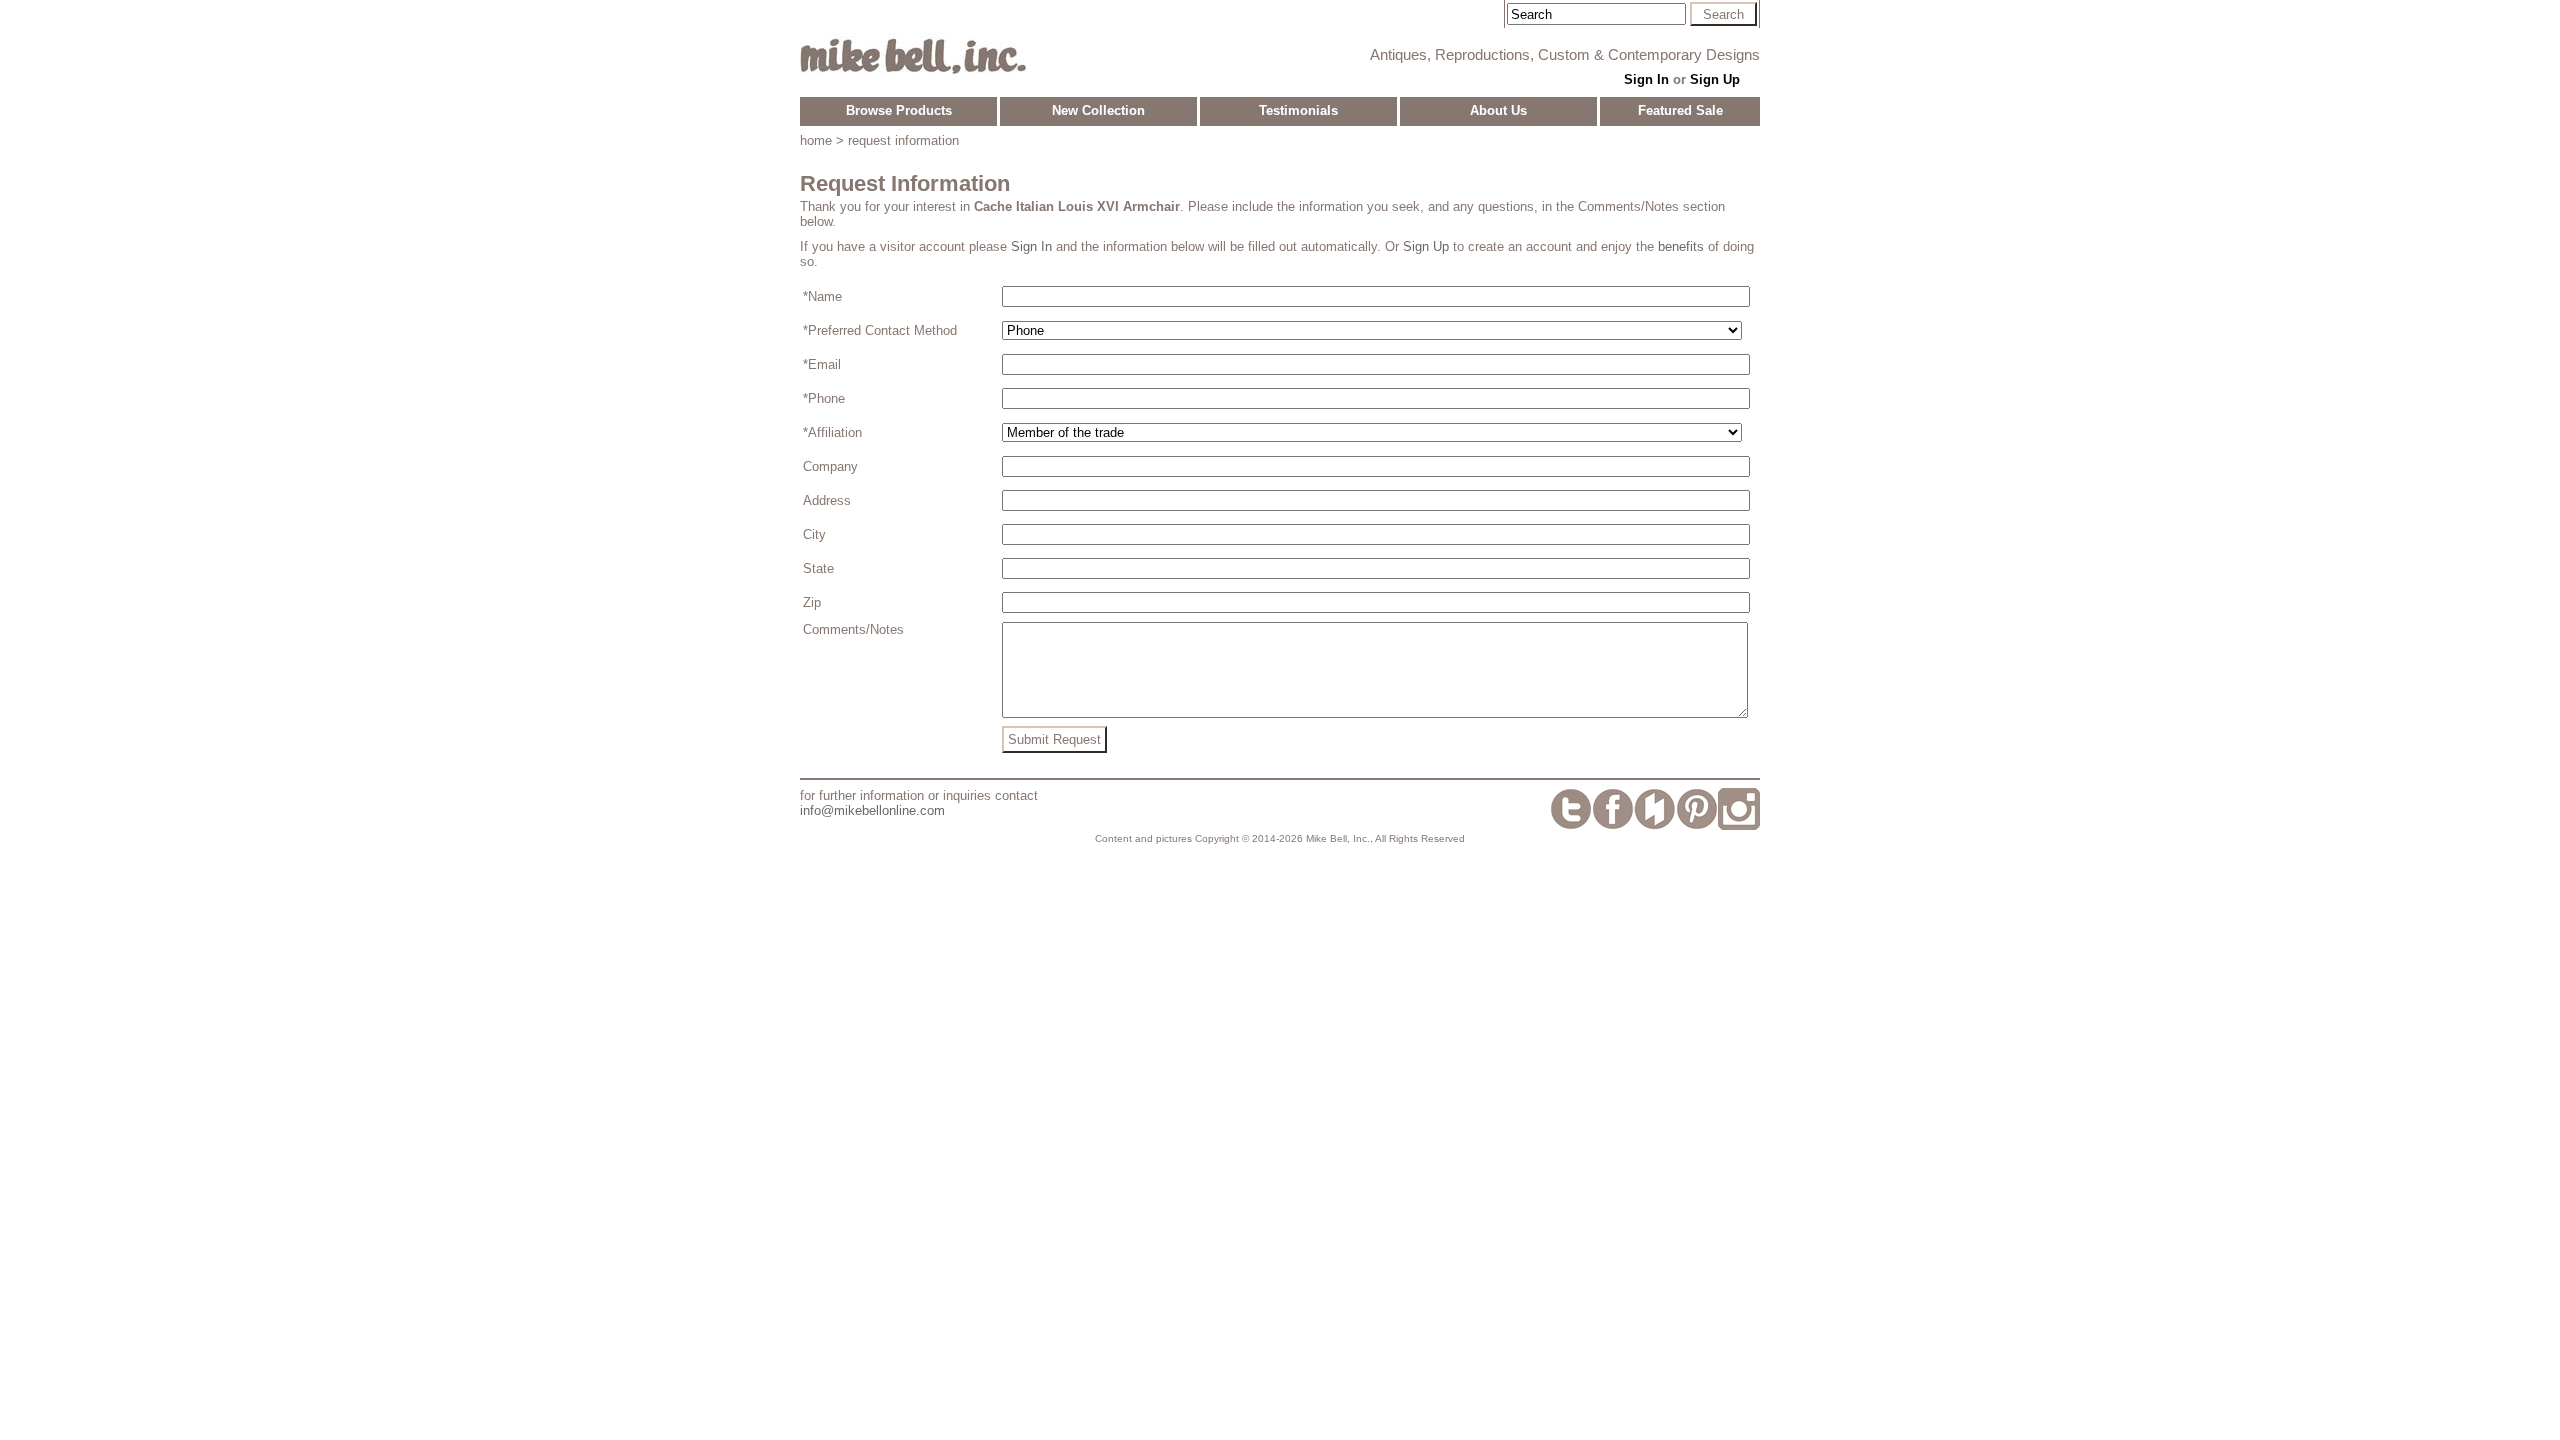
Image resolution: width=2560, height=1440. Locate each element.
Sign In (1646, 79)
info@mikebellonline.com (872, 810)
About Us (1498, 110)
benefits (1681, 246)
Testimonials (1298, 110)
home (816, 140)
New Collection (1098, 110)
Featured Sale (1680, 110)
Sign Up (1715, 79)
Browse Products (899, 110)
